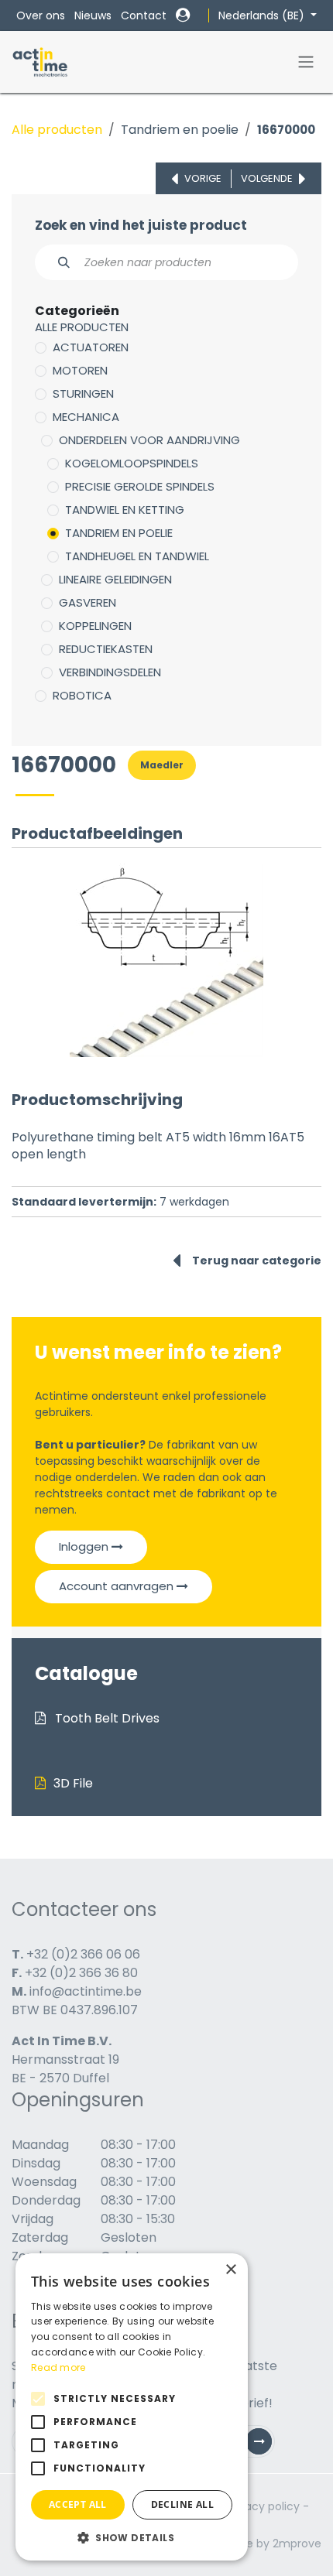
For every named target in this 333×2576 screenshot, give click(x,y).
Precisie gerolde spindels (140, 486)
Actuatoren (91, 347)
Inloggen (85, 1546)
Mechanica (86, 417)
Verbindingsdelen (110, 672)
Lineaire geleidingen (115, 579)
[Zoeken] (55, 262)
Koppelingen (95, 626)
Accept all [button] (78, 2504)
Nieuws (93, 15)
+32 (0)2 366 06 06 (83, 1954)
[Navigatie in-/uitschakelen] (306, 62)
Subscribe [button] (265, 2445)
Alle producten (57, 130)
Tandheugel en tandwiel (137, 556)
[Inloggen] (183, 15)
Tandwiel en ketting (125, 510)
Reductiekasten (106, 649)
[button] (132, 2537)
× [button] (230, 2270)
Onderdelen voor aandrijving (149, 440)
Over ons (41, 15)
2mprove (297, 2544)
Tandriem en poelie (180, 130)
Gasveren (88, 602)
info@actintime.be (86, 1991)
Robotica (82, 695)
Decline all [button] (182, 2504)
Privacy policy (263, 2506)
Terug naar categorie (257, 1261)
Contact (144, 15)
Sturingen (83, 393)
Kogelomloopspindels (132, 463)
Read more (58, 2367)
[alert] (132, 2407)
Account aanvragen (118, 1586)
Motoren (80, 370)
